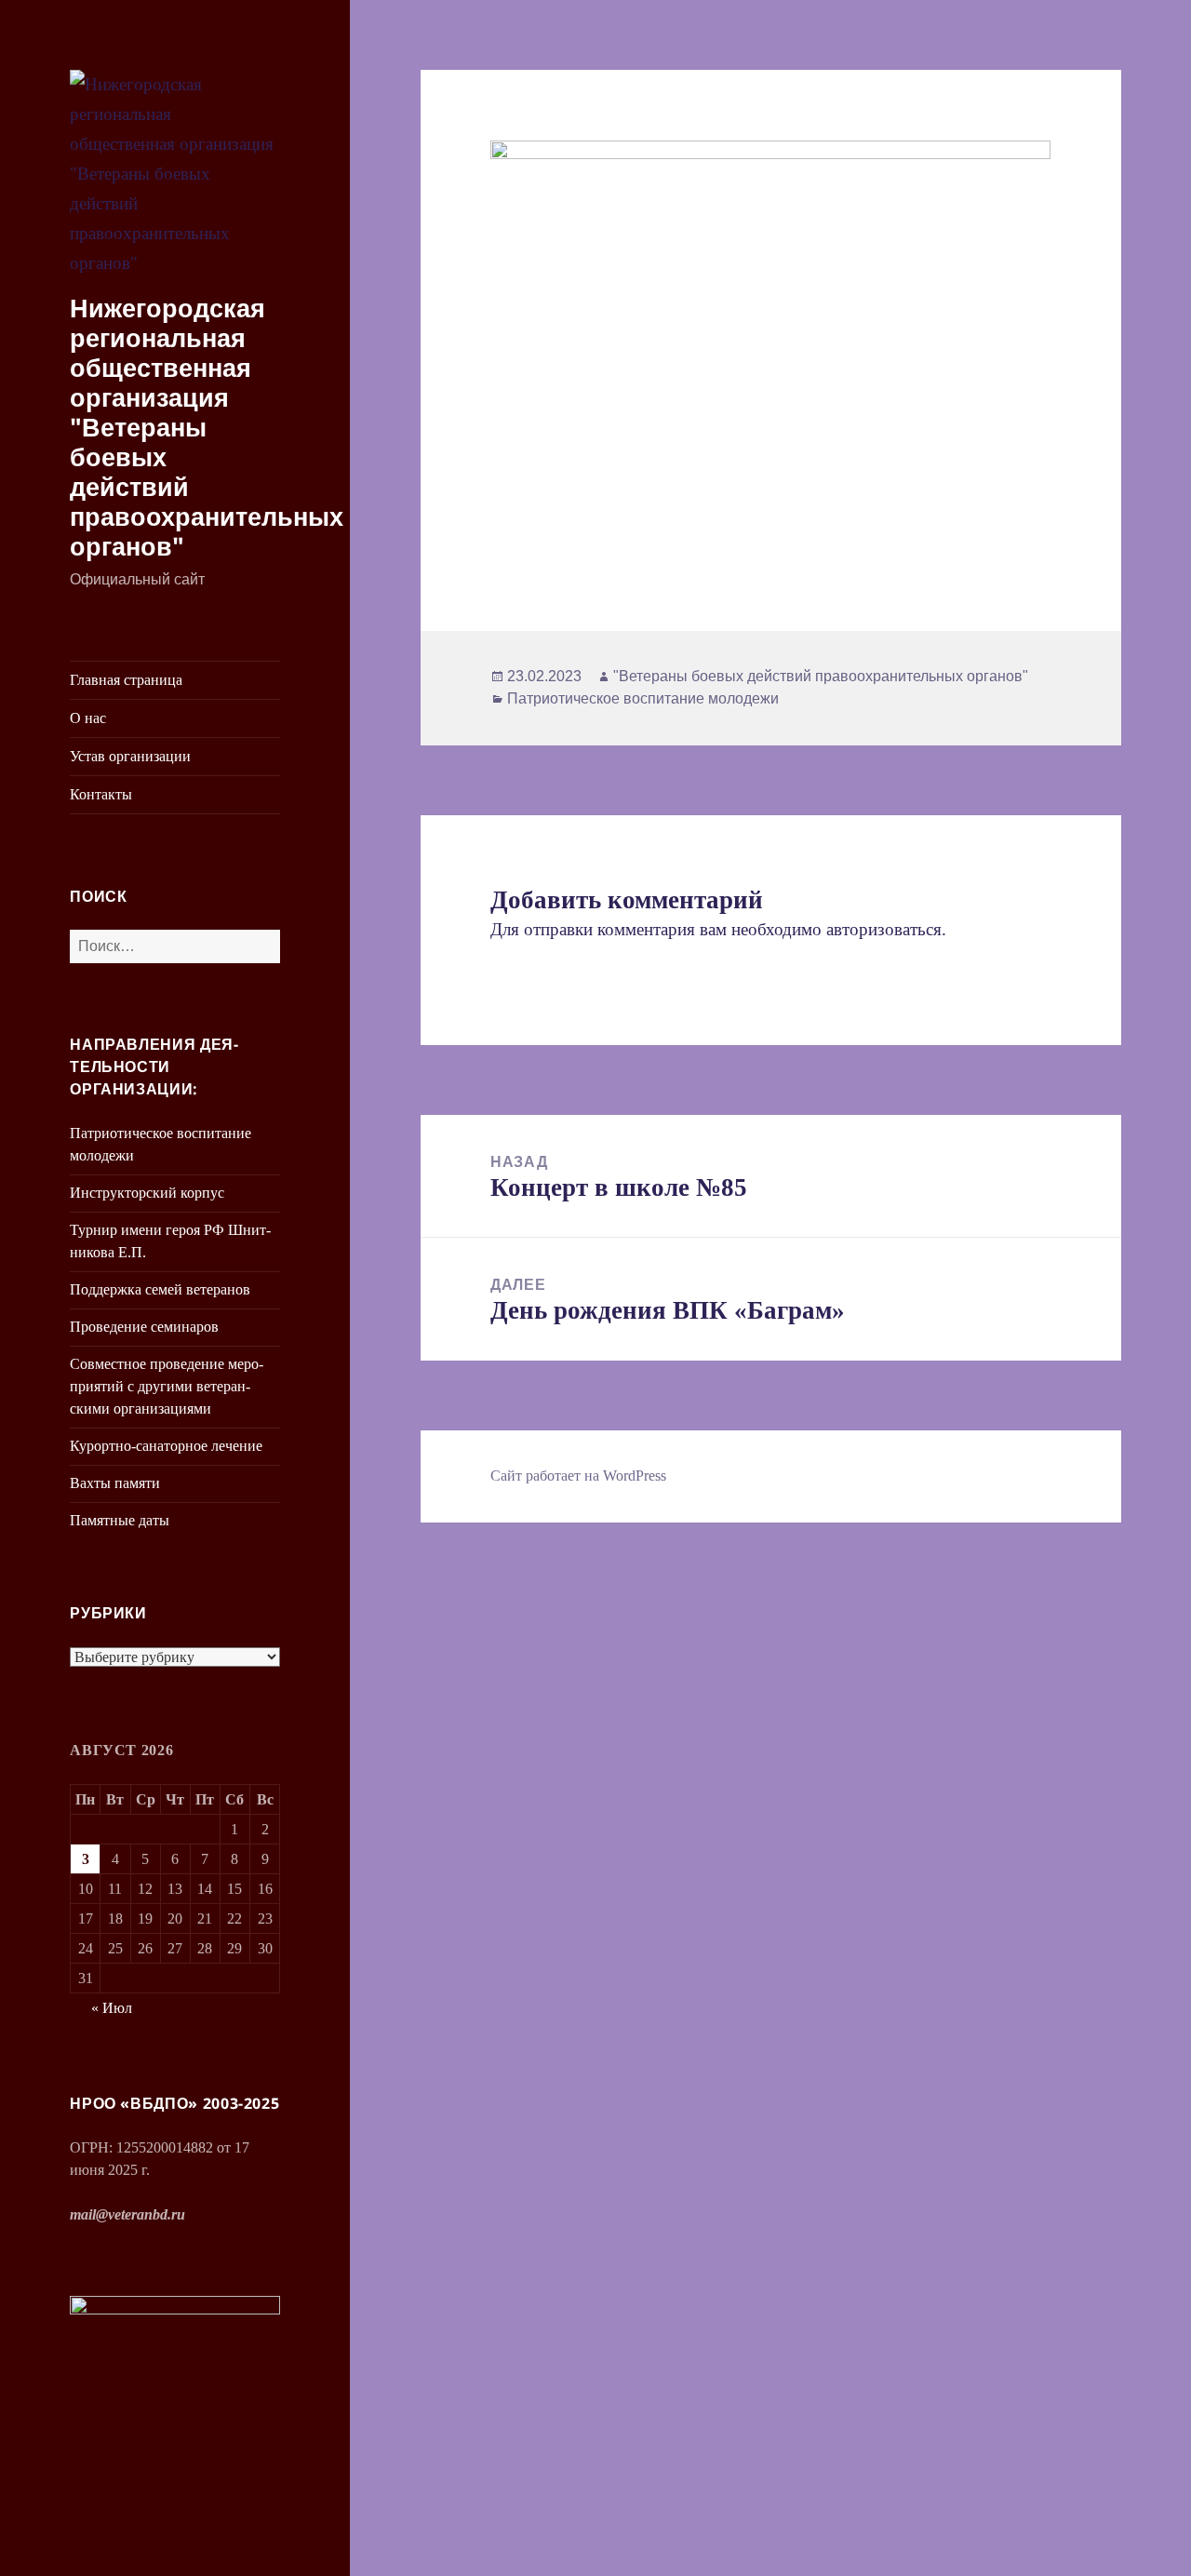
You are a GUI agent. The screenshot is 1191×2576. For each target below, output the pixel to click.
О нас (88, 718)
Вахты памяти (115, 1483)
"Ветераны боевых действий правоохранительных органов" (821, 676)
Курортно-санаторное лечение (166, 1446)
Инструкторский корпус (147, 1193)
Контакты (101, 794)
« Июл (112, 2008)
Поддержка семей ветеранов (160, 1289)
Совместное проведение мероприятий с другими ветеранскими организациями (167, 1386)
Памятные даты (120, 1520)
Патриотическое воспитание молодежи (643, 698)
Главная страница (126, 680)
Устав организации (130, 756)
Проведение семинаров (144, 1327)
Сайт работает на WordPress (578, 1476)
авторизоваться (884, 929)
